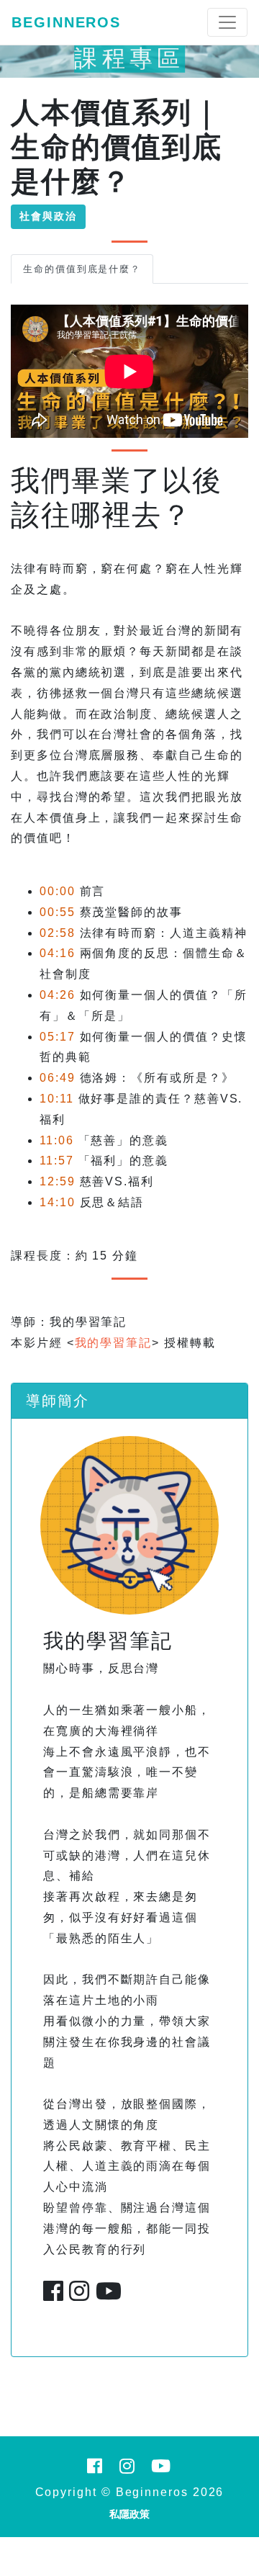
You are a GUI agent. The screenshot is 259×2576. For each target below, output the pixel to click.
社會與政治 (48, 216)
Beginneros (66, 22)
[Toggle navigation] (227, 22)
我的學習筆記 (114, 1343)
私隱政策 (129, 2514)
